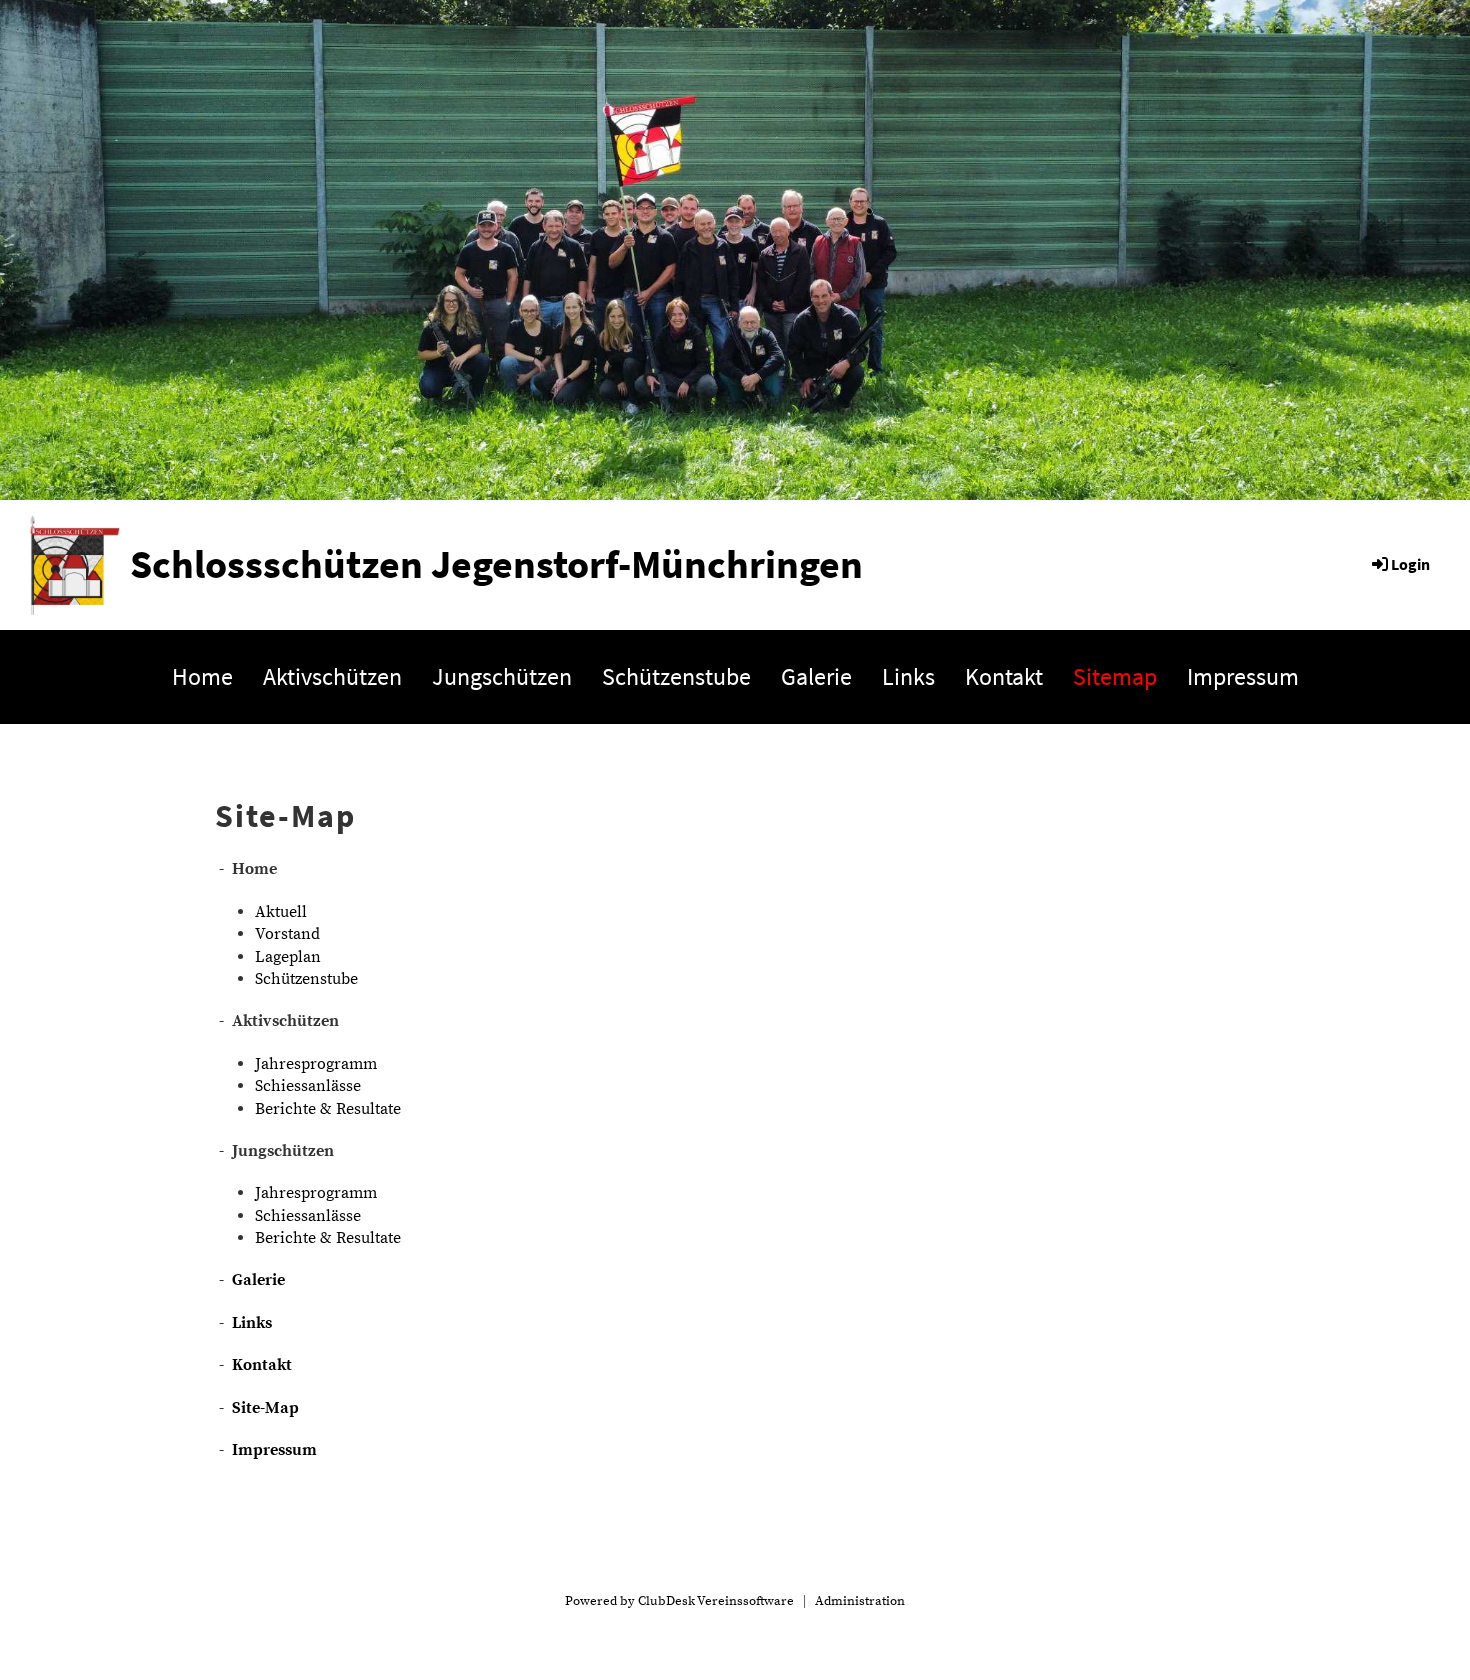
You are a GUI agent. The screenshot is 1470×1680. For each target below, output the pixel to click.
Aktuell (281, 912)
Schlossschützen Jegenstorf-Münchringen (496, 564)
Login (1410, 564)
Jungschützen (502, 676)
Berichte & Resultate (328, 1109)
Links (908, 676)
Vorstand (287, 934)
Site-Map (265, 1408)
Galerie (816, 676)
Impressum (1243, 676)
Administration (860, 1601)
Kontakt (1004, 676)
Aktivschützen (332, 676)
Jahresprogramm (316, 1064)
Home (202, 676)
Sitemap (1115, 676)
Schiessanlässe (308, 1086)
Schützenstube (676, 676)
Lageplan (288, 957)
